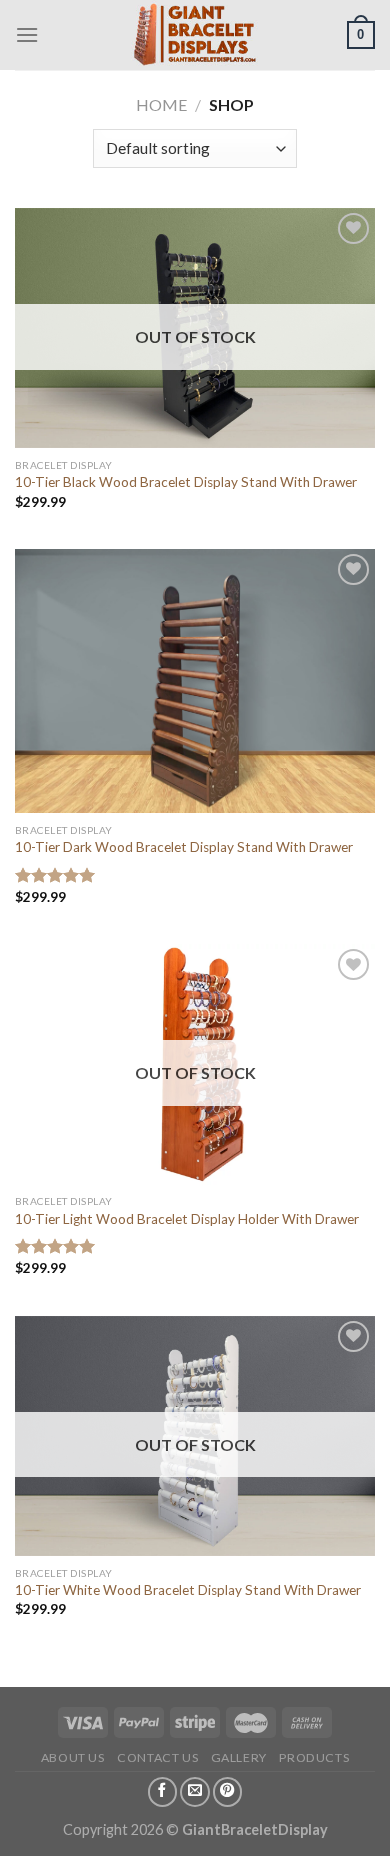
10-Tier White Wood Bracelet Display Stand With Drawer (188, 1590)
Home (161, 104)
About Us (73, 1757)
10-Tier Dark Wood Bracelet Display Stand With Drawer (184, 847)
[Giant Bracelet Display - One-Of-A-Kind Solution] (193, 35)
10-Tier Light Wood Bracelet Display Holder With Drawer (187, 1219)
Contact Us (157, 1757)
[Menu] (27, 34)
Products (314, 1757)
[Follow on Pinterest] (228, 1792)
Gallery (239, 1757)
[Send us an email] (195, 1792)
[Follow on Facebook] (163, 1792)
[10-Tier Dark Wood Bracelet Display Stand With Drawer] (195, 681)
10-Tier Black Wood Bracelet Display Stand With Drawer (186, 482)
